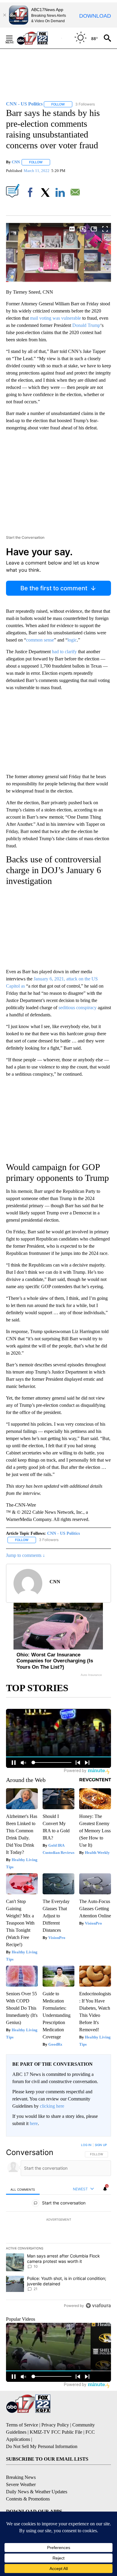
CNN (16, 162)
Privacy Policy (55, 2425)
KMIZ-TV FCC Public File (56, 2432)
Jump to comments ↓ (25, 1555)
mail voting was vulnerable (55, 318)
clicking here (52, 2106)
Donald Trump (86, 325)
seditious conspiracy (78, 1008)
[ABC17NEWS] (39, 38)
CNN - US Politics (63, 1533)
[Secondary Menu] (14, 38)
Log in (86, 2145)
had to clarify (65, 652)
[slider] (58, 282)
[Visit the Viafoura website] (98, 2306)
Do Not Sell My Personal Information (42, 2446)
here (34, 2123)
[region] (58, 2227)
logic (72, 640)
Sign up (101, 2145)
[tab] (23, 2189)
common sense (40, 640)
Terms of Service (22, 2425)
